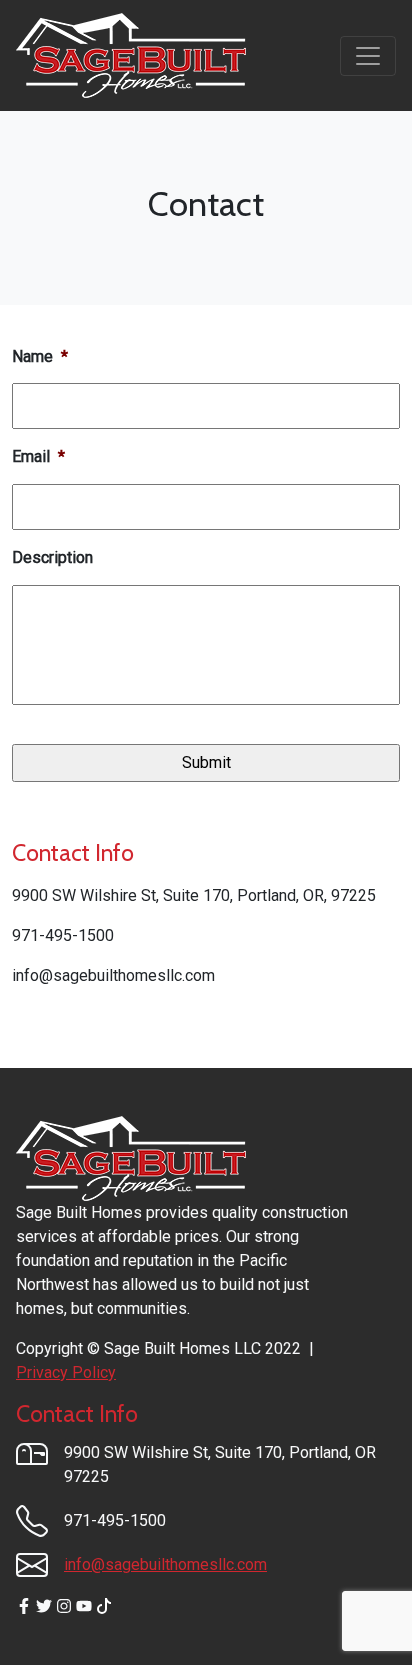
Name (40, 356)
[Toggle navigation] (368, 56)
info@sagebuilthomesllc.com (165, 1564)
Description (52, 557)
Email (38, 456)
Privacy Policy (66, 1372)
